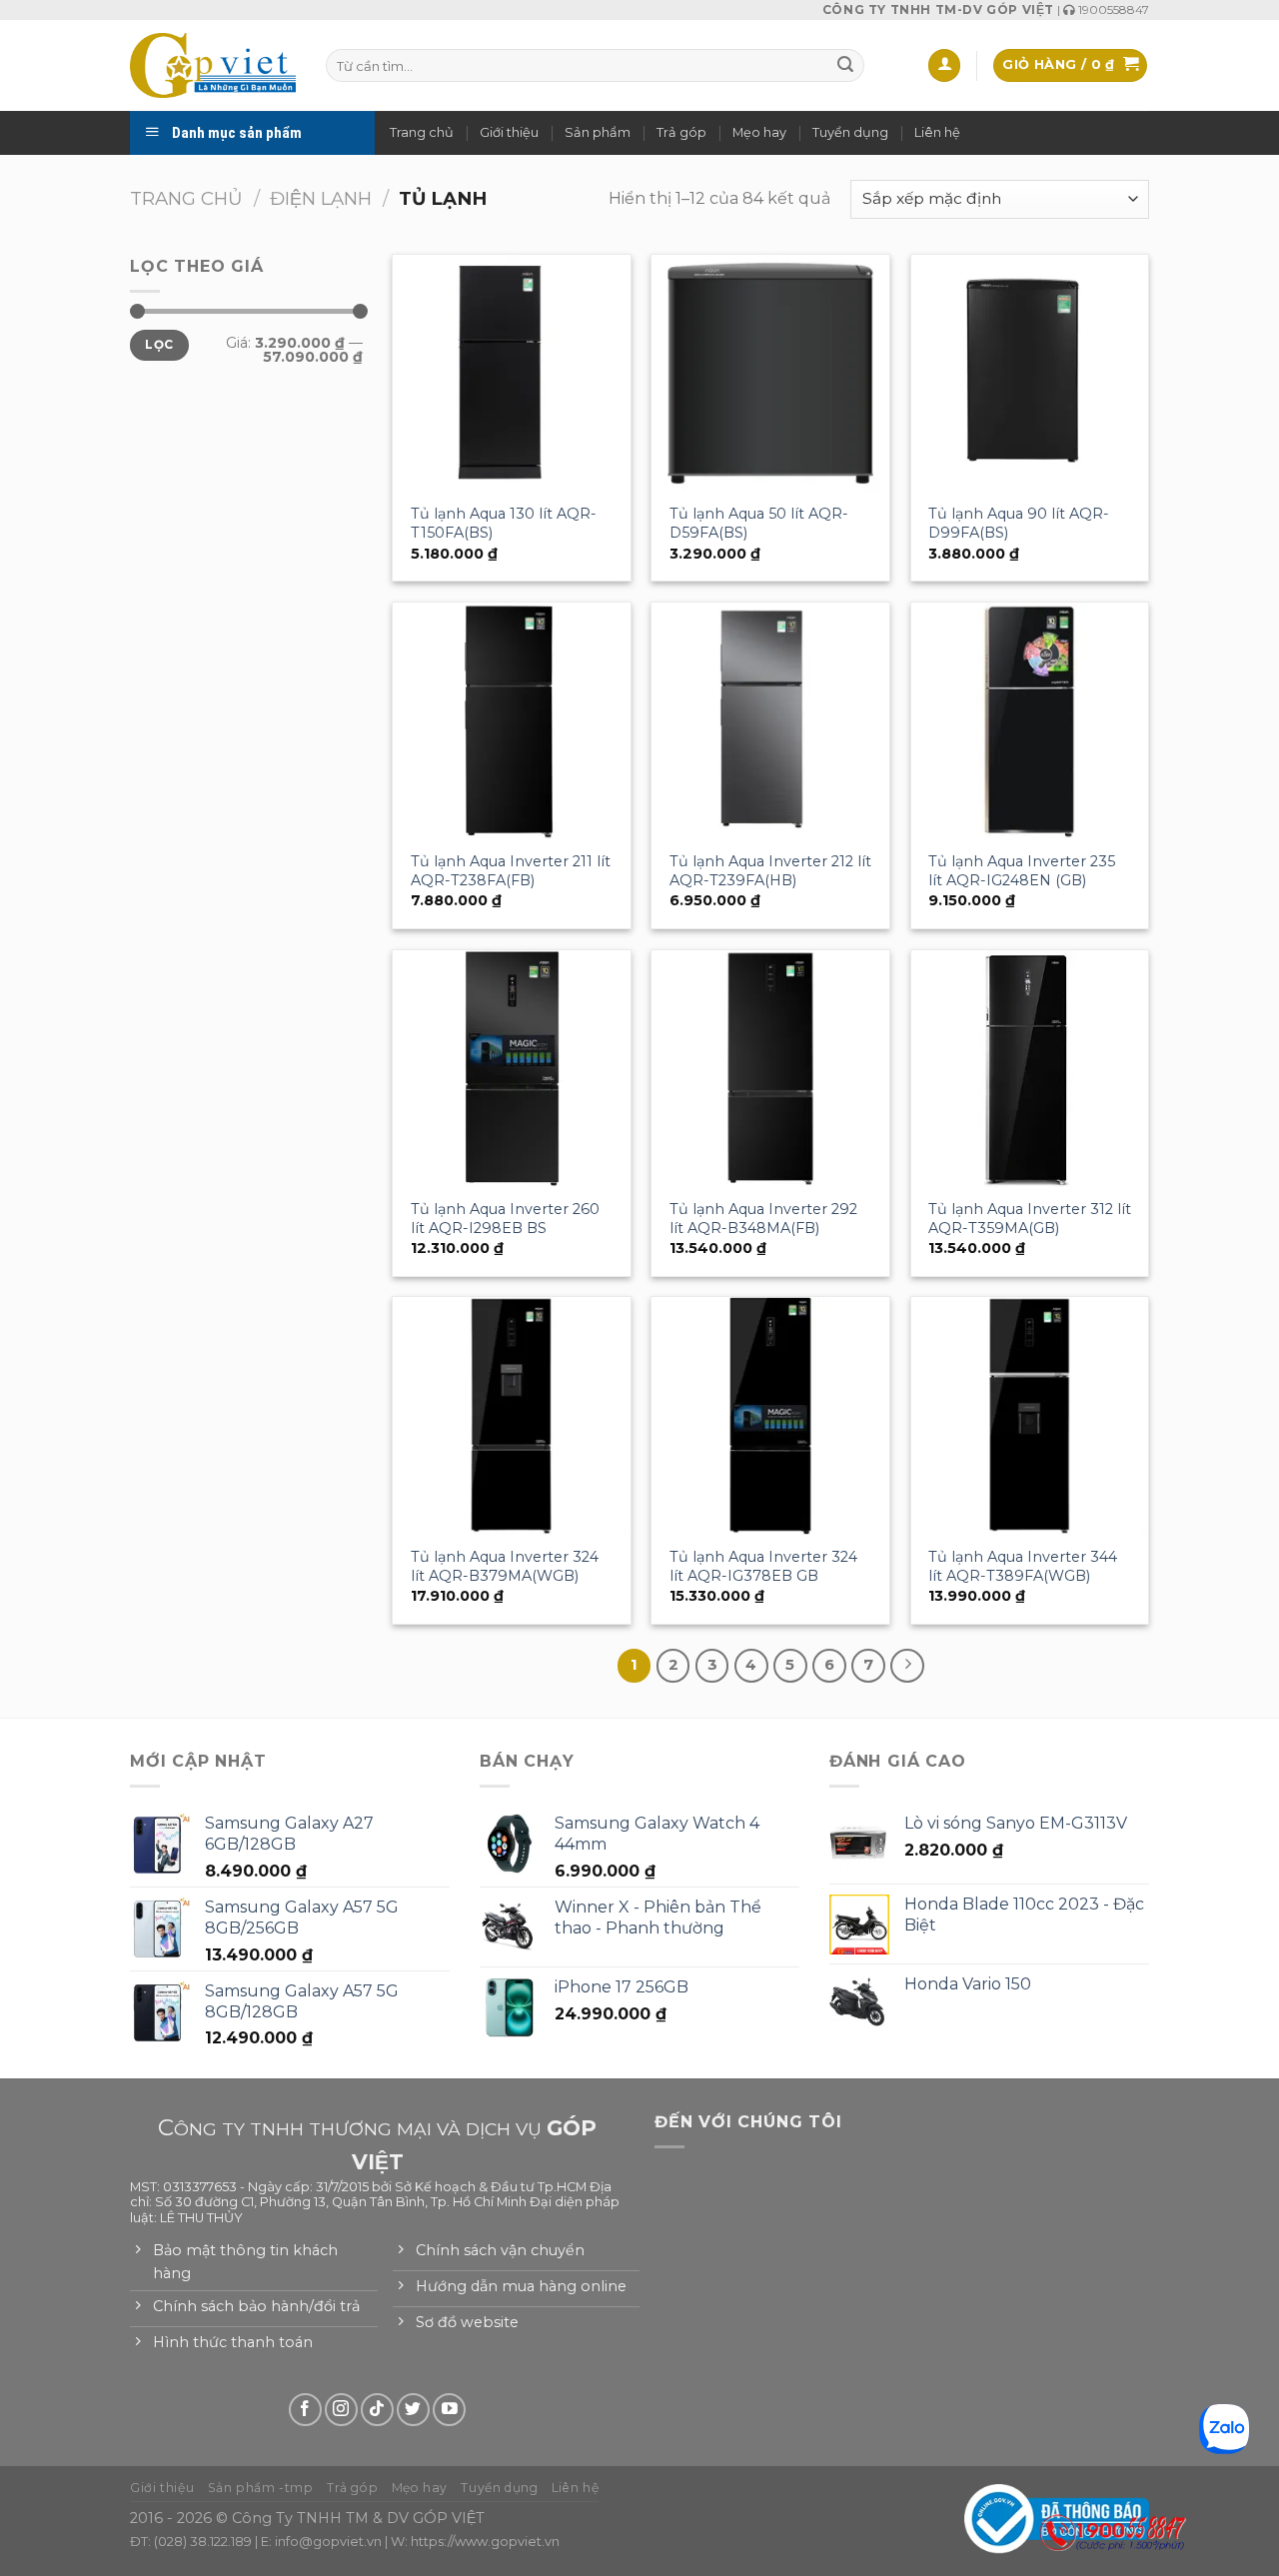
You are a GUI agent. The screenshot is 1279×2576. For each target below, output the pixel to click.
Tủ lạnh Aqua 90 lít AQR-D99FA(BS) (1019, 523)
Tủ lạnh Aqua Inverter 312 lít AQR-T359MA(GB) (1030, 1219)
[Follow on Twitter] (413, 2410)
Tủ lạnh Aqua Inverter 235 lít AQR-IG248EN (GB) (1022, 871)
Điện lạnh (321, 198)
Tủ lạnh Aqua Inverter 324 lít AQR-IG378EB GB (763, 1566)
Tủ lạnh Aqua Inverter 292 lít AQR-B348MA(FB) (763, 1219)
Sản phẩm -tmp (261, 2488)
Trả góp (681, 132)
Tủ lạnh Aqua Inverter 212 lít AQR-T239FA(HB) (770, 871)
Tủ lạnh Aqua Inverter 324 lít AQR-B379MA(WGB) (505, 1566)
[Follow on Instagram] (341, 2410)
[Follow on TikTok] (377, 2410)
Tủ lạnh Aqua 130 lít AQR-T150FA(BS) (504, 523)
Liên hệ (937, 132)
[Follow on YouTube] (449, 2410)
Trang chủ (422, 132)
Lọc (159, 344)
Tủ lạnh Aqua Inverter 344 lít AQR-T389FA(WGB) (1023, 1566)
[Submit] (845, 66)
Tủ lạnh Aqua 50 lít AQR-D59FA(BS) (759, 523)
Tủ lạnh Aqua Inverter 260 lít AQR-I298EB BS (505, 1219)
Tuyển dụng (850, 132)
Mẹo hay (759, 132)
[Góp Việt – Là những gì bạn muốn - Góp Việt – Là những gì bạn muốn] (213, 65)
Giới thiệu (509, 132)
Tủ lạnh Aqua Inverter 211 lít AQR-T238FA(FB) (511, 871)
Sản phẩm (598, 132)
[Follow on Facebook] (305, 2410)
